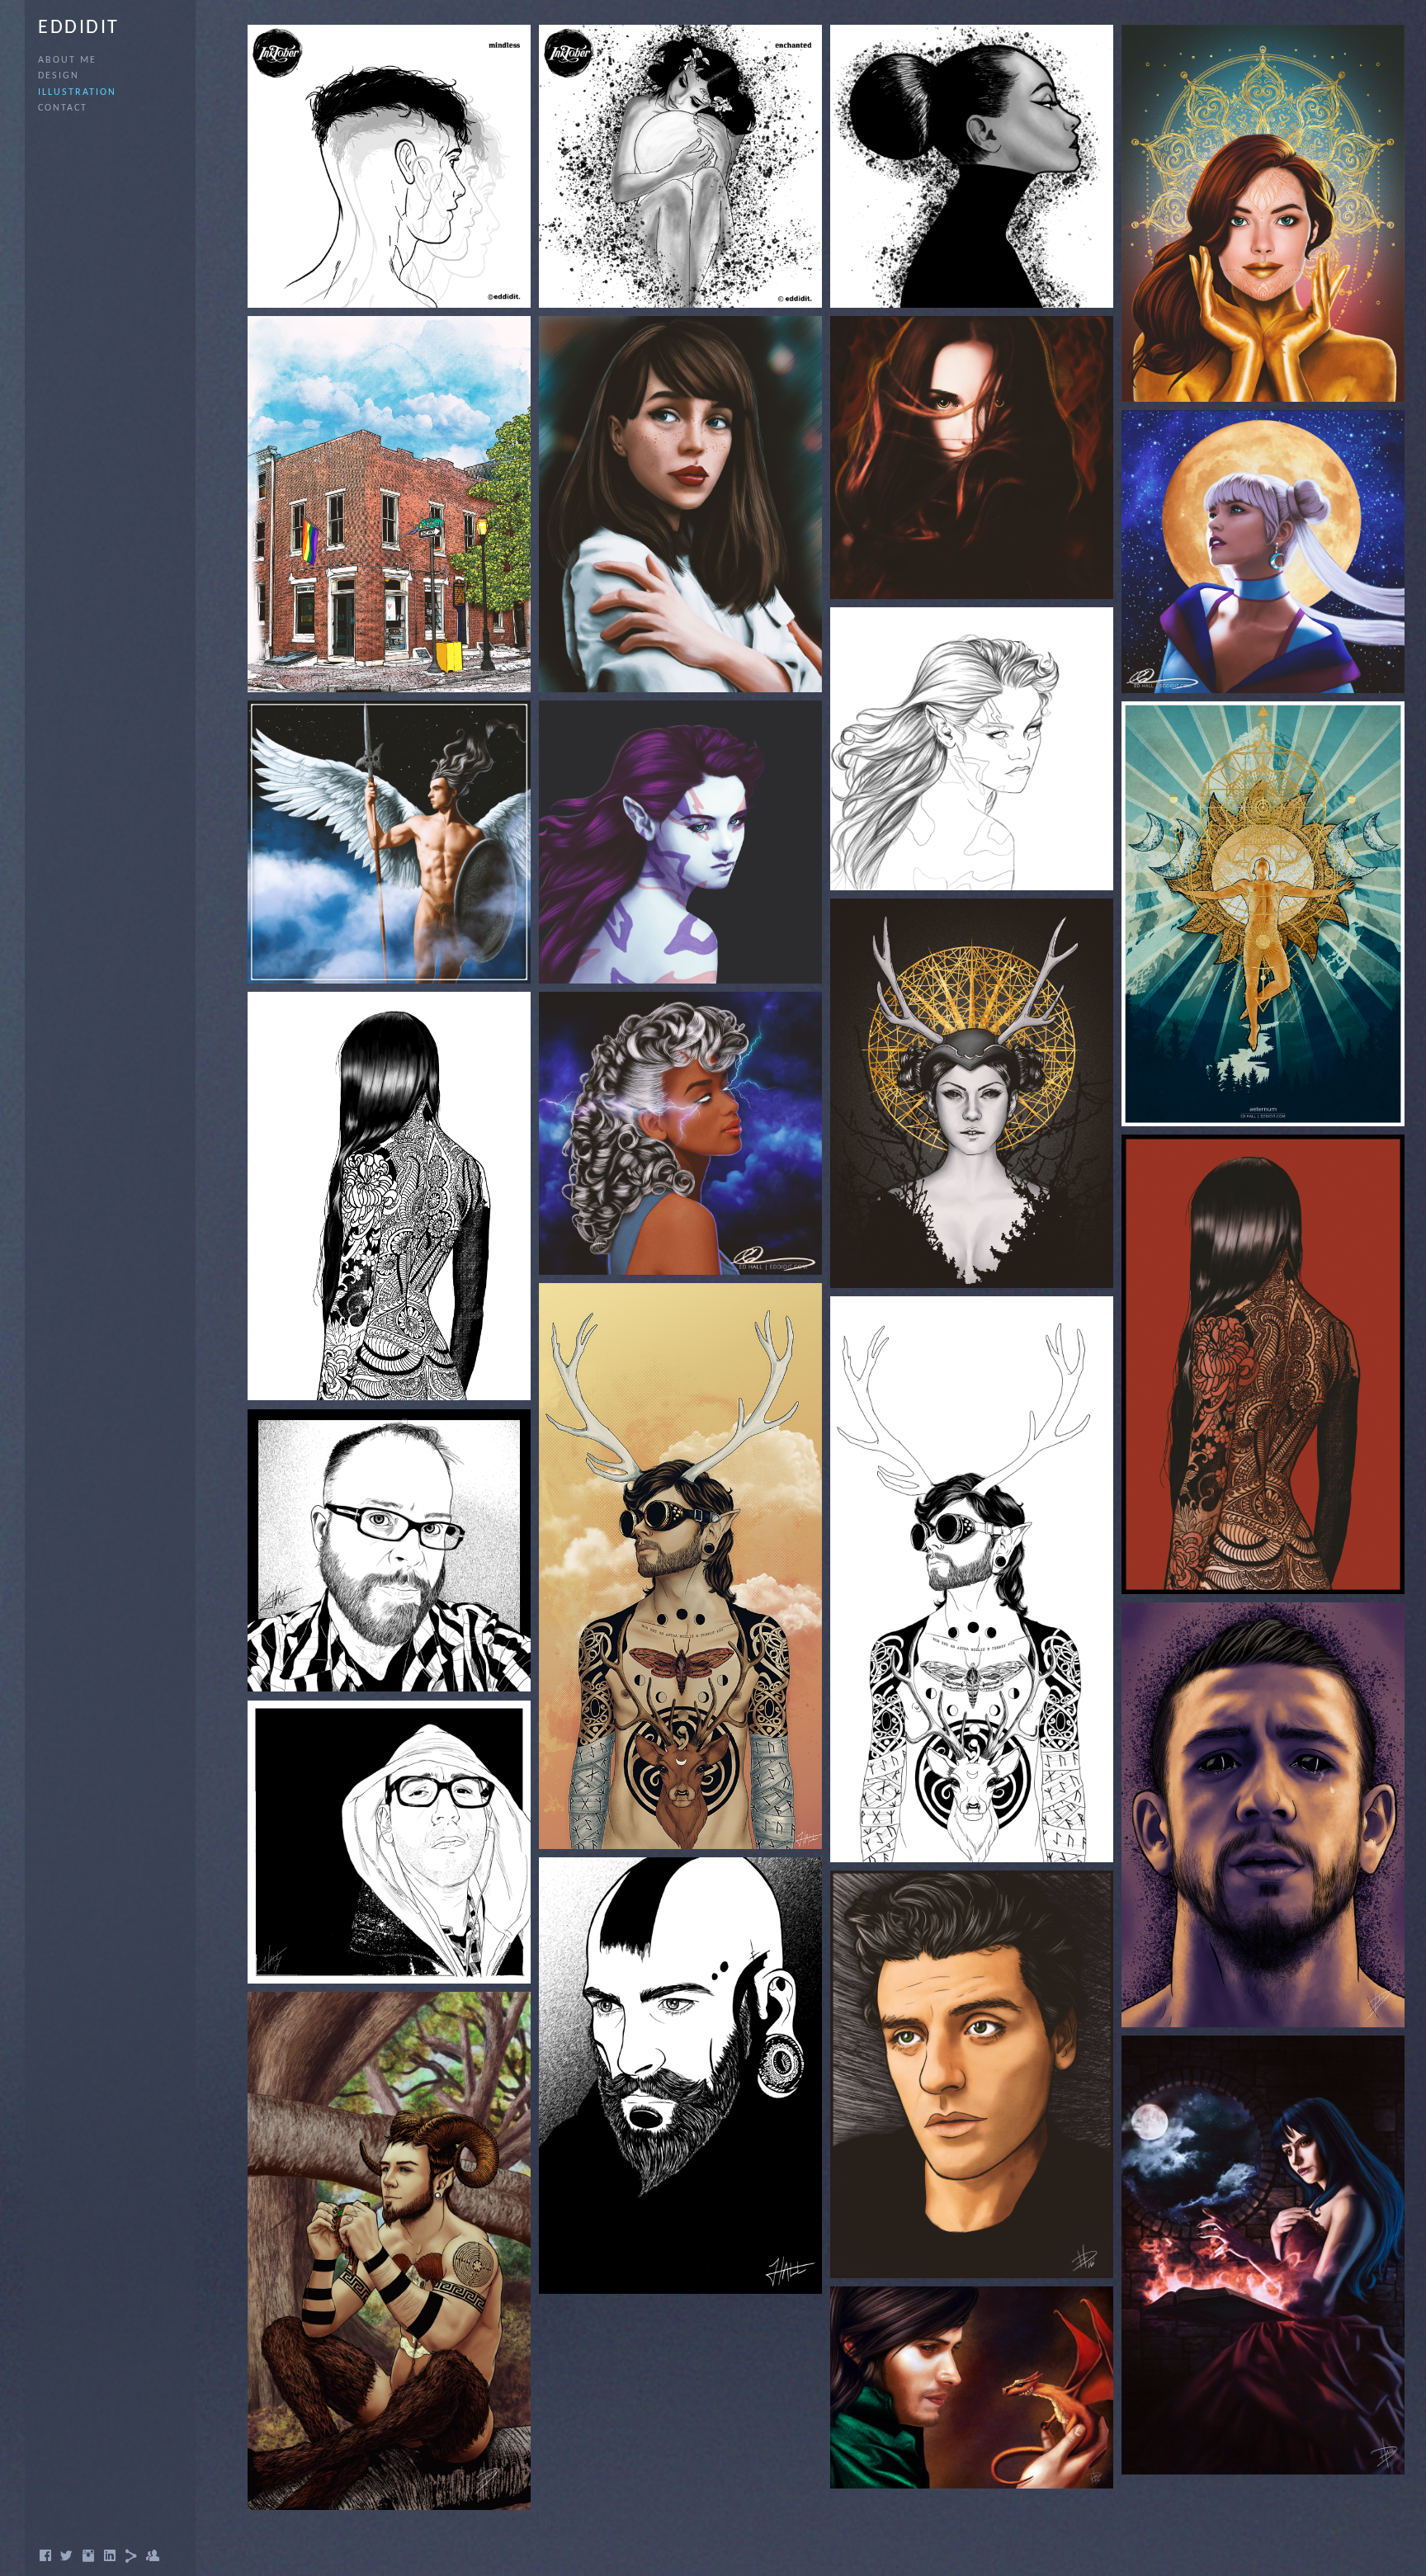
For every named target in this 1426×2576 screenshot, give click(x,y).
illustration (77, 92)
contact (63, 108)
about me (67, 60)
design (59, 76)
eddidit (79, 28)
